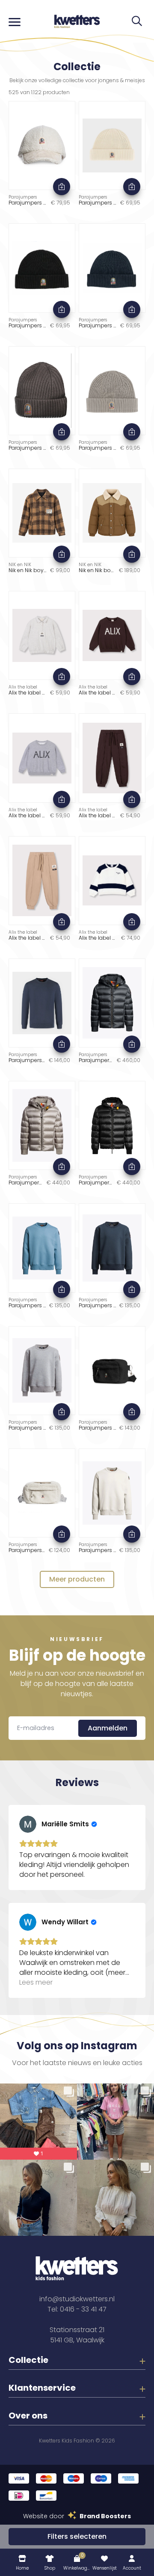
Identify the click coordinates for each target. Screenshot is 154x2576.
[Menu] (15, 21)
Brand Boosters (105, 2516)
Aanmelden (108, 1728)
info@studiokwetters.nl (77, 2299)
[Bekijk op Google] (28, 1824)
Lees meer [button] (36, 1982)
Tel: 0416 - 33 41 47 (77, 2309)
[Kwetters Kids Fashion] (77, 21)
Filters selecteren (77, 2536)
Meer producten (77, 1579)
